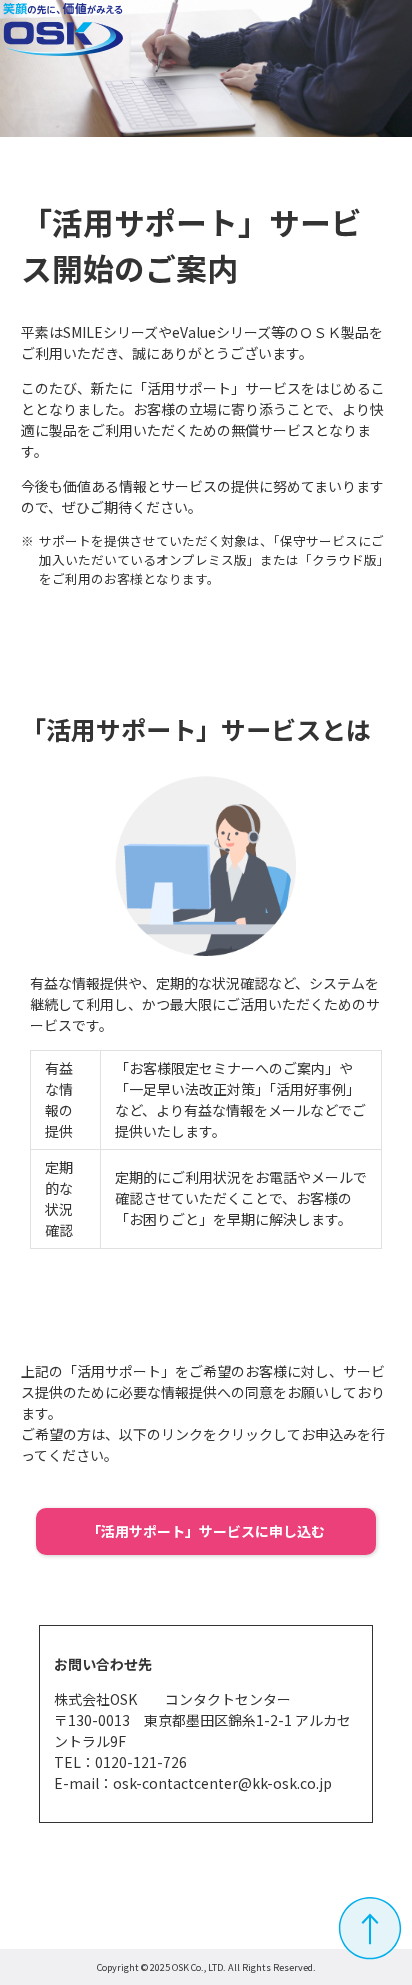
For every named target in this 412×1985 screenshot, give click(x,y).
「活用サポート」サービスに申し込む (206, 1531)
